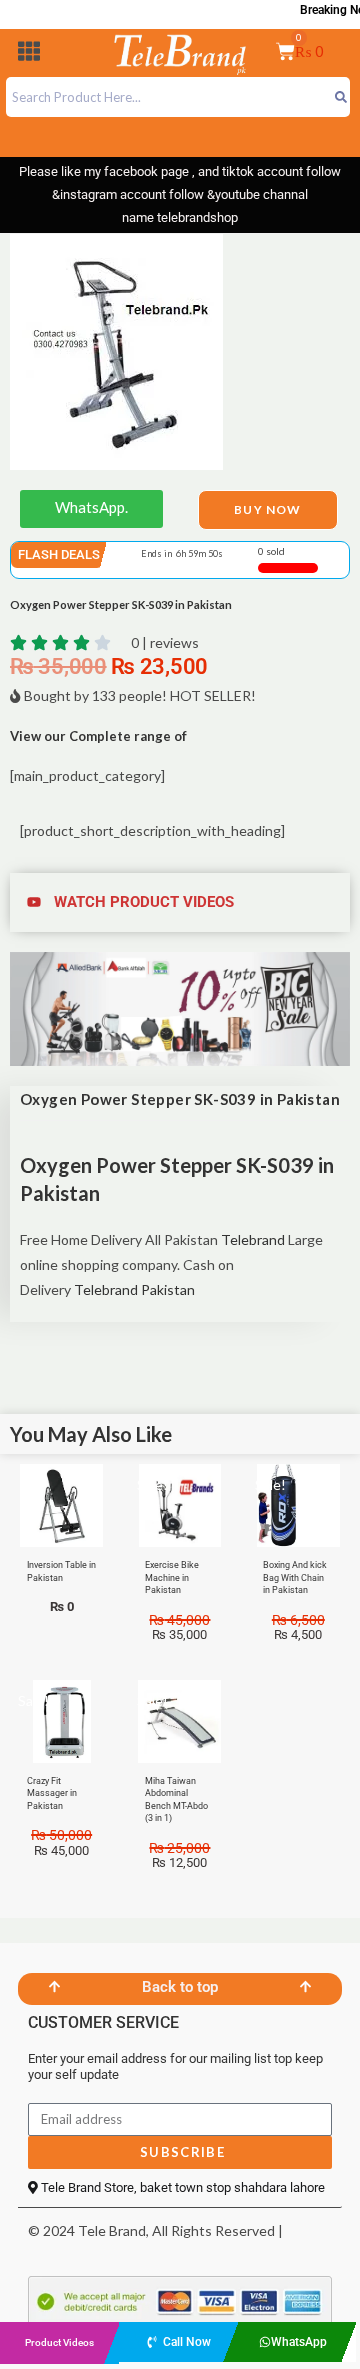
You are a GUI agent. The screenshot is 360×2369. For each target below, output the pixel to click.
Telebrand (253, 1239)
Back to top (180, 1987)
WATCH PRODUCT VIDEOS (144, 902)
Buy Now (267, 509)
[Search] (340, 97)
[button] (29, 54)
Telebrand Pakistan (134, 1289)
